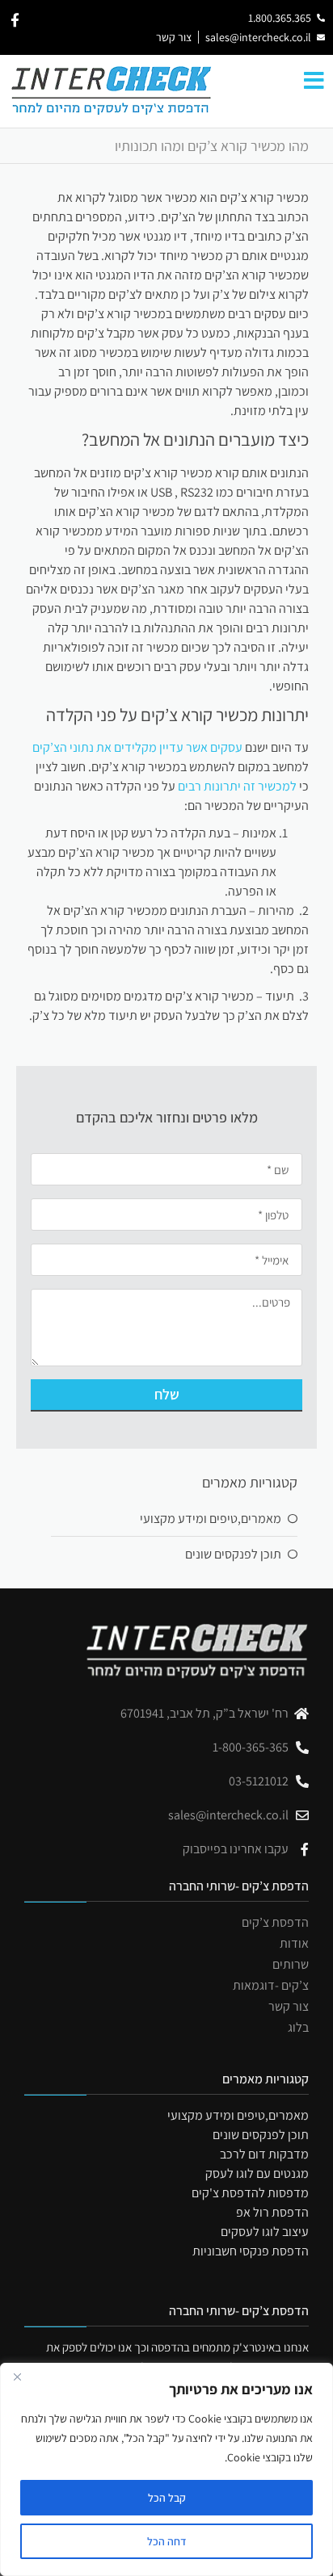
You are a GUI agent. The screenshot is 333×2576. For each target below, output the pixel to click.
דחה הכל (167, 2541)
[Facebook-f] (15, 20)
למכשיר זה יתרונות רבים (237, 786)
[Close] (17, 2377)
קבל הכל (167, 2498)
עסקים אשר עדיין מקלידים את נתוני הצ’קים (137, 747)
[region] (166, 2469)
